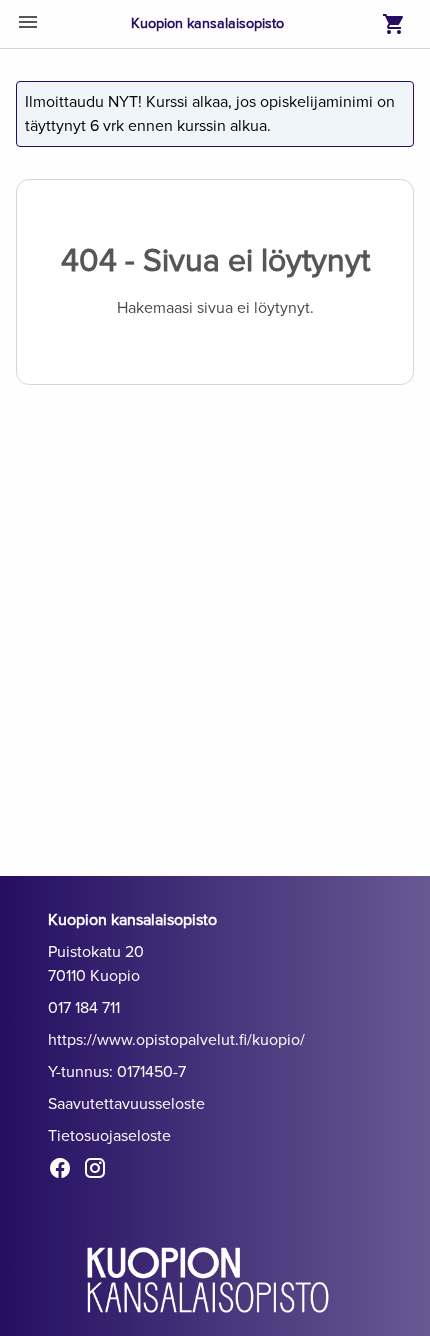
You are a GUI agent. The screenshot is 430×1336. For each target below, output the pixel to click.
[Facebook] (65, 1172)
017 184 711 (84, 1008)
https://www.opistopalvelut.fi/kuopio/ (176, 1040)
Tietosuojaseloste (109, 1136)
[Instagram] (100, 1172)
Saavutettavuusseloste (126, 1104)
